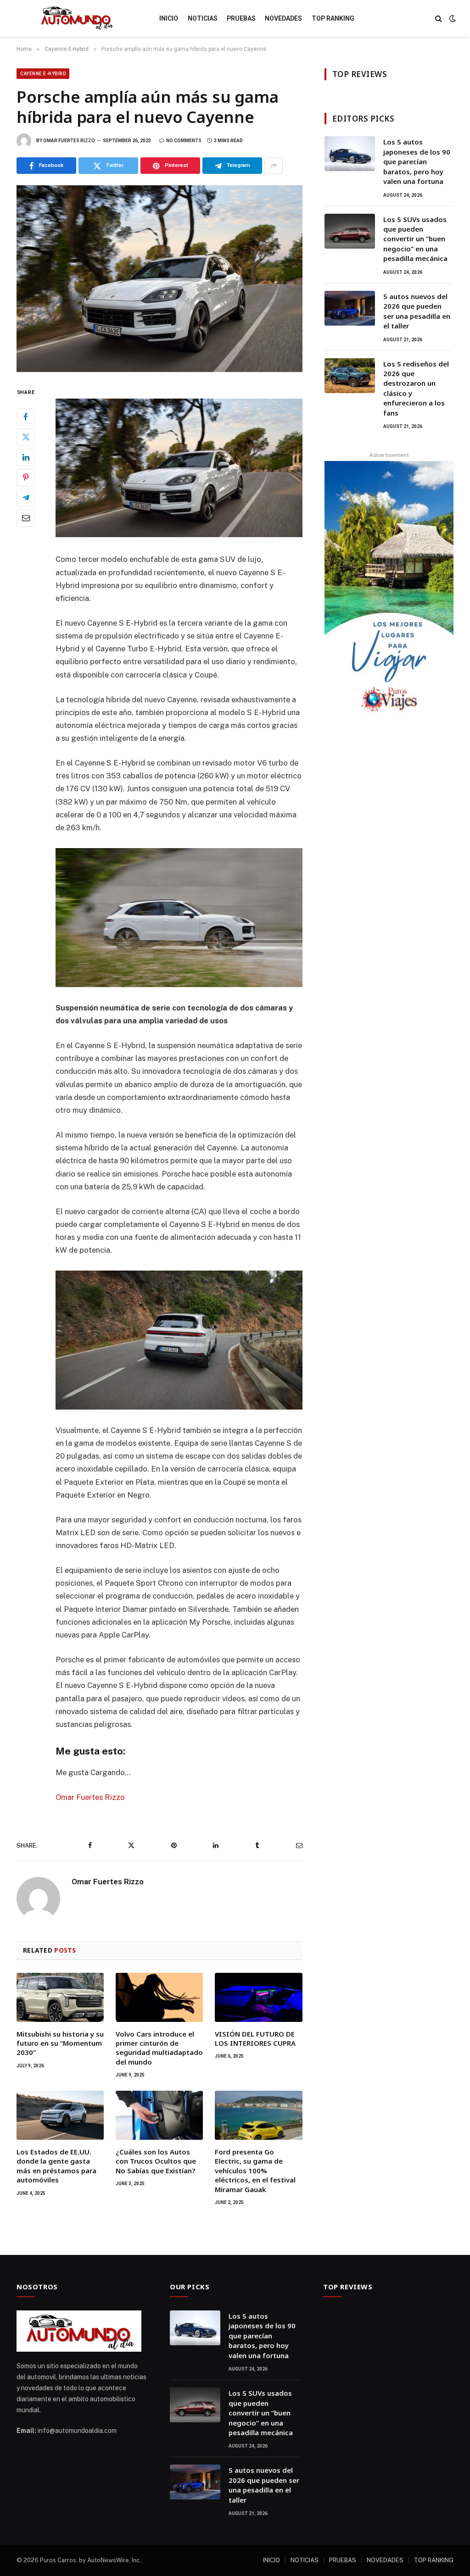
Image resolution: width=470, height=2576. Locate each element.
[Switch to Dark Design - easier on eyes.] (452, 18)
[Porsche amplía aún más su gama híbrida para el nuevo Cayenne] (159, 279)
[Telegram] (26, 498)
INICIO (169, 18)
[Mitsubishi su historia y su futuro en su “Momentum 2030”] (60, 1997)
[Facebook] (26, 417)
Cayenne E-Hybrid (43, 74)
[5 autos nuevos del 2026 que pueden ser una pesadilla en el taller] (350, 308)
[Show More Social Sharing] (274, 166)
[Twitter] (26, 437)
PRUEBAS (241, 18)
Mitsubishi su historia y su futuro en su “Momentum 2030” (60, 2043)
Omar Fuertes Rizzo (69, 141)
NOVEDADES (283, 18)
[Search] (439, 19)
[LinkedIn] (26, 457)
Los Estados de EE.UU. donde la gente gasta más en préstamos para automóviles (56, 2166)
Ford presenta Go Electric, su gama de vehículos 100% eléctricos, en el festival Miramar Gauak (255, 2171)
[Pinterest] (26, 477)
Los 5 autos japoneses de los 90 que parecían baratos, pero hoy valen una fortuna (417, 161)
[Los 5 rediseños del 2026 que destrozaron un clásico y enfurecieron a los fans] (350, 376)
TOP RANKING (333, 18)
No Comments (184, 141)
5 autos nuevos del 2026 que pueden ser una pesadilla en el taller (417, 311)
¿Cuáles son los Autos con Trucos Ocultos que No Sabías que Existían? (156, 2161)
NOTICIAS (203, 18)
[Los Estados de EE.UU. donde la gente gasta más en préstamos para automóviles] (60, 2115)
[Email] (26, 518)
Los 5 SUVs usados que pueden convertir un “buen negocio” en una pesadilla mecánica (415, 239)
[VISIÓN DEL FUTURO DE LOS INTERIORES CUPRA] (258, 1997)
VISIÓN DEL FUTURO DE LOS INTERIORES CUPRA (255, 2038)
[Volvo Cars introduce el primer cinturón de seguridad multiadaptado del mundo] (159, 1997)
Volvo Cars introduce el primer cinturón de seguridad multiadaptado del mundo (159, 2048)
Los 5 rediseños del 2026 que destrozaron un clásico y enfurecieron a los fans (416, 388)
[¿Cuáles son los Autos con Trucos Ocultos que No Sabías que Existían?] (159, 2115)
